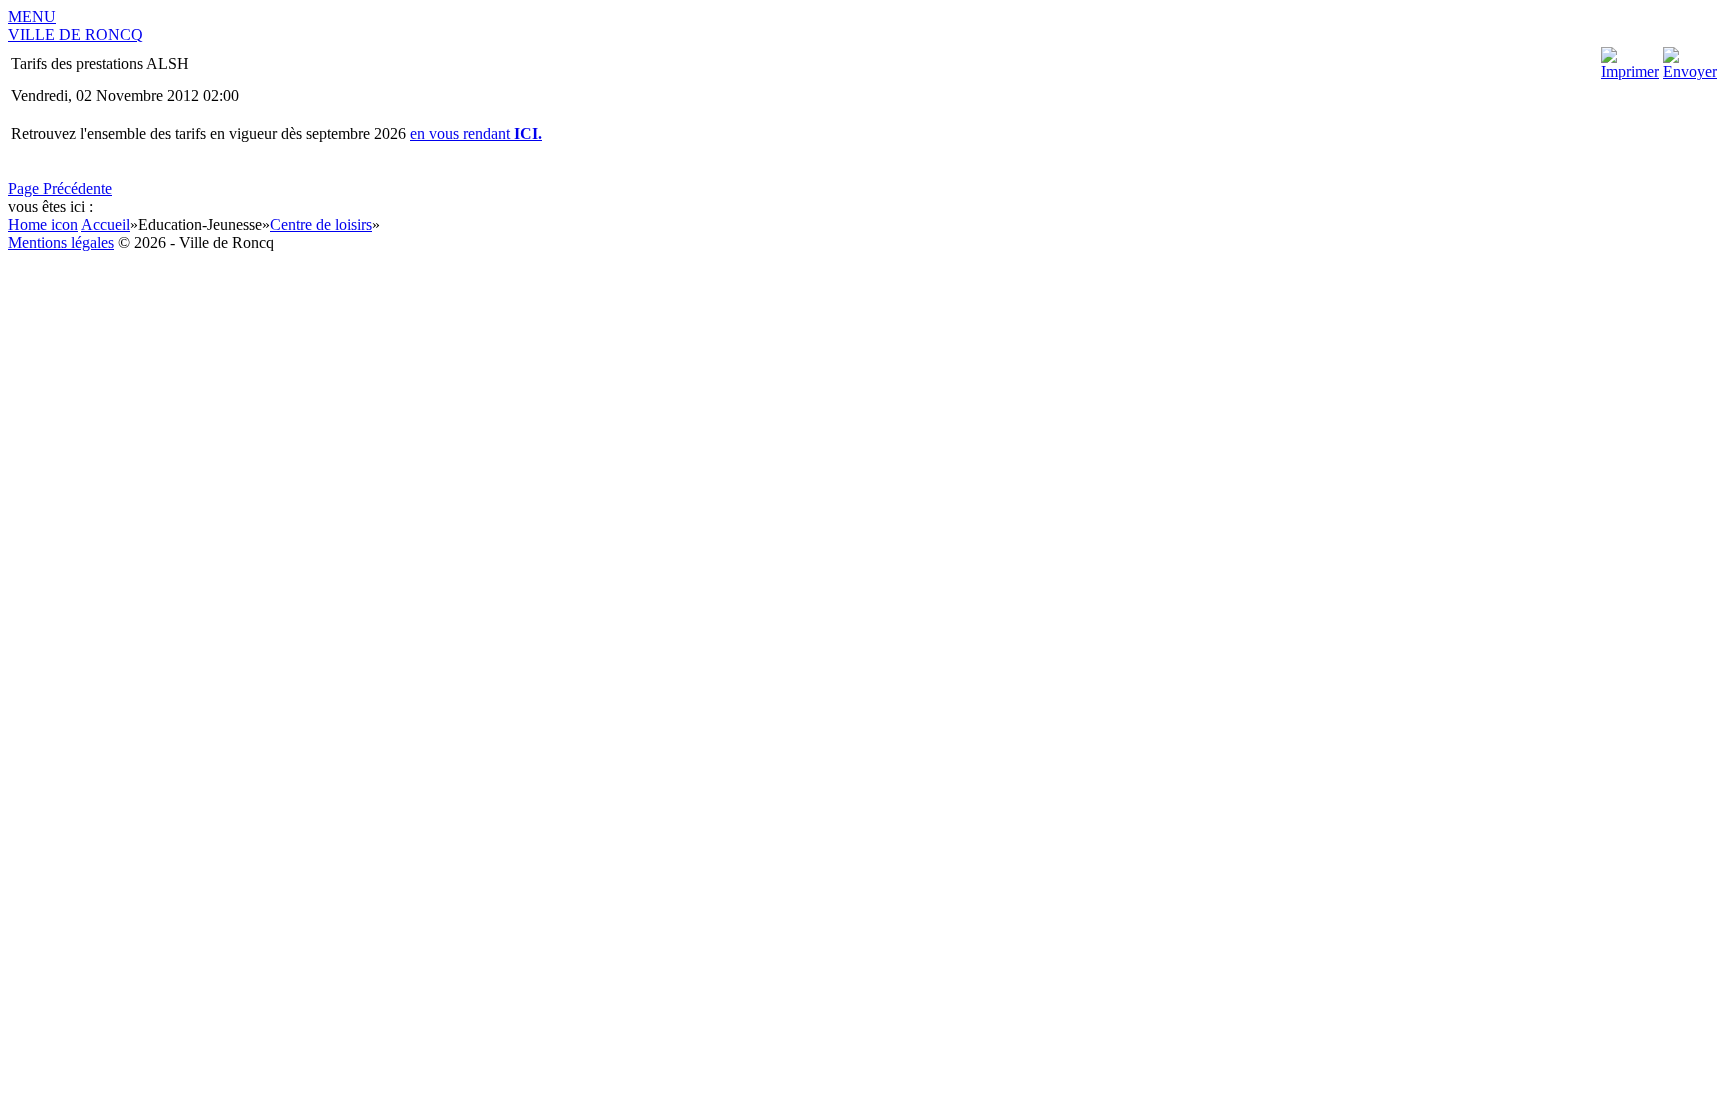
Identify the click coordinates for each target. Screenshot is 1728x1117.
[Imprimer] (1630, 71)
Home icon (43, 224)
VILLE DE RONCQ (75, 34)
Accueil (105, 224)
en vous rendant (476, 133)
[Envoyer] (1690, 71)
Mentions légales (61, 242)
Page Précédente (60, 188)
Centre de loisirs (321, 224)
